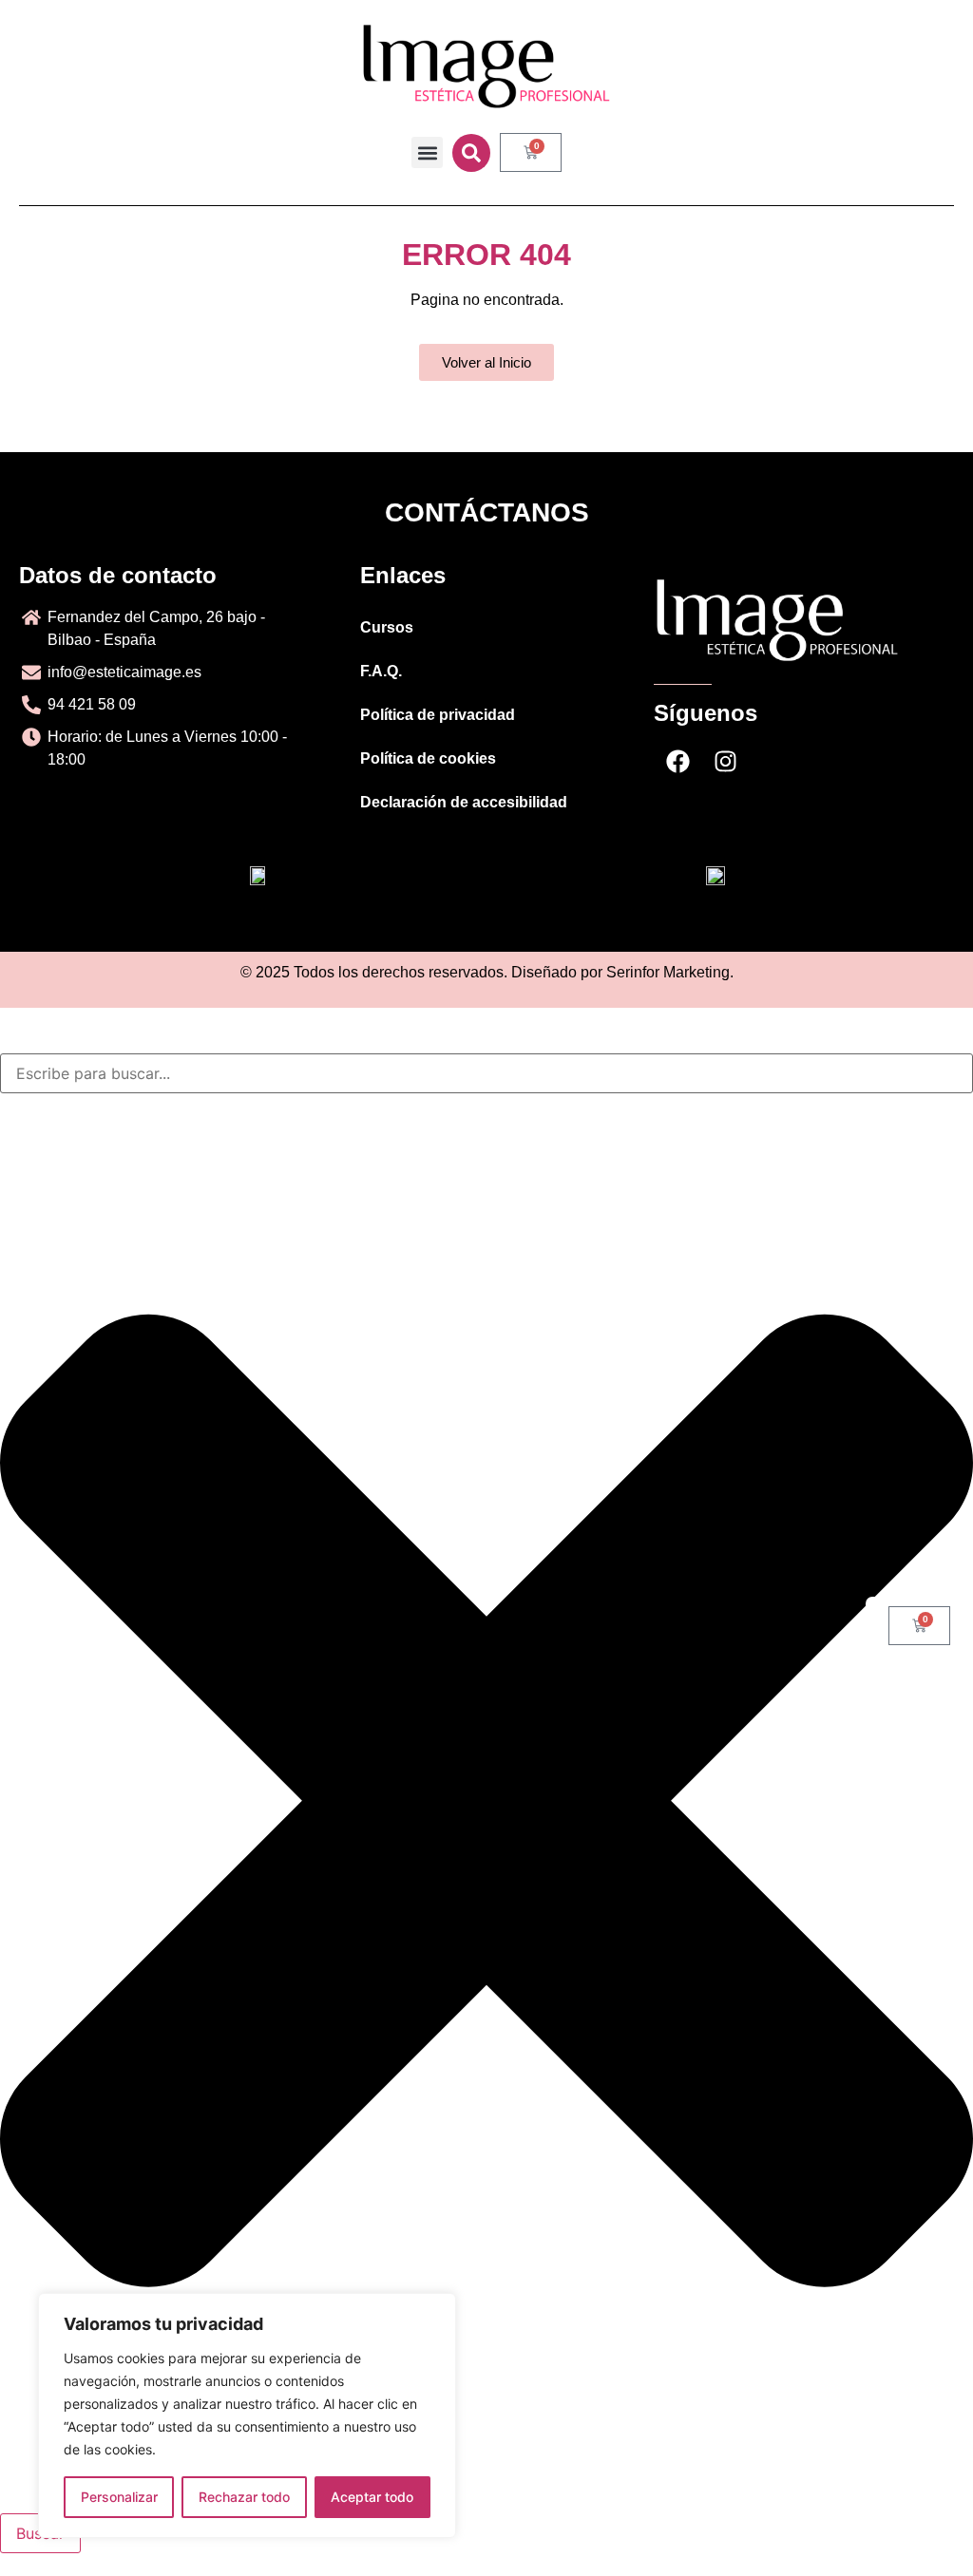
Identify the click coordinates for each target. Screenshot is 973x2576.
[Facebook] (677, 762)
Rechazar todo (244, 2497)
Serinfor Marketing (668, 972)
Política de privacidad (438, 715)
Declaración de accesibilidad (464, 802)
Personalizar (119, 2497)
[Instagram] (725, 762)
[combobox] (486, 1073)
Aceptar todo (372, 2497)
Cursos (387, 627)
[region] (247, 2415)
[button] (427, 152)
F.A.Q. (381, 671)
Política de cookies (428, 758)
